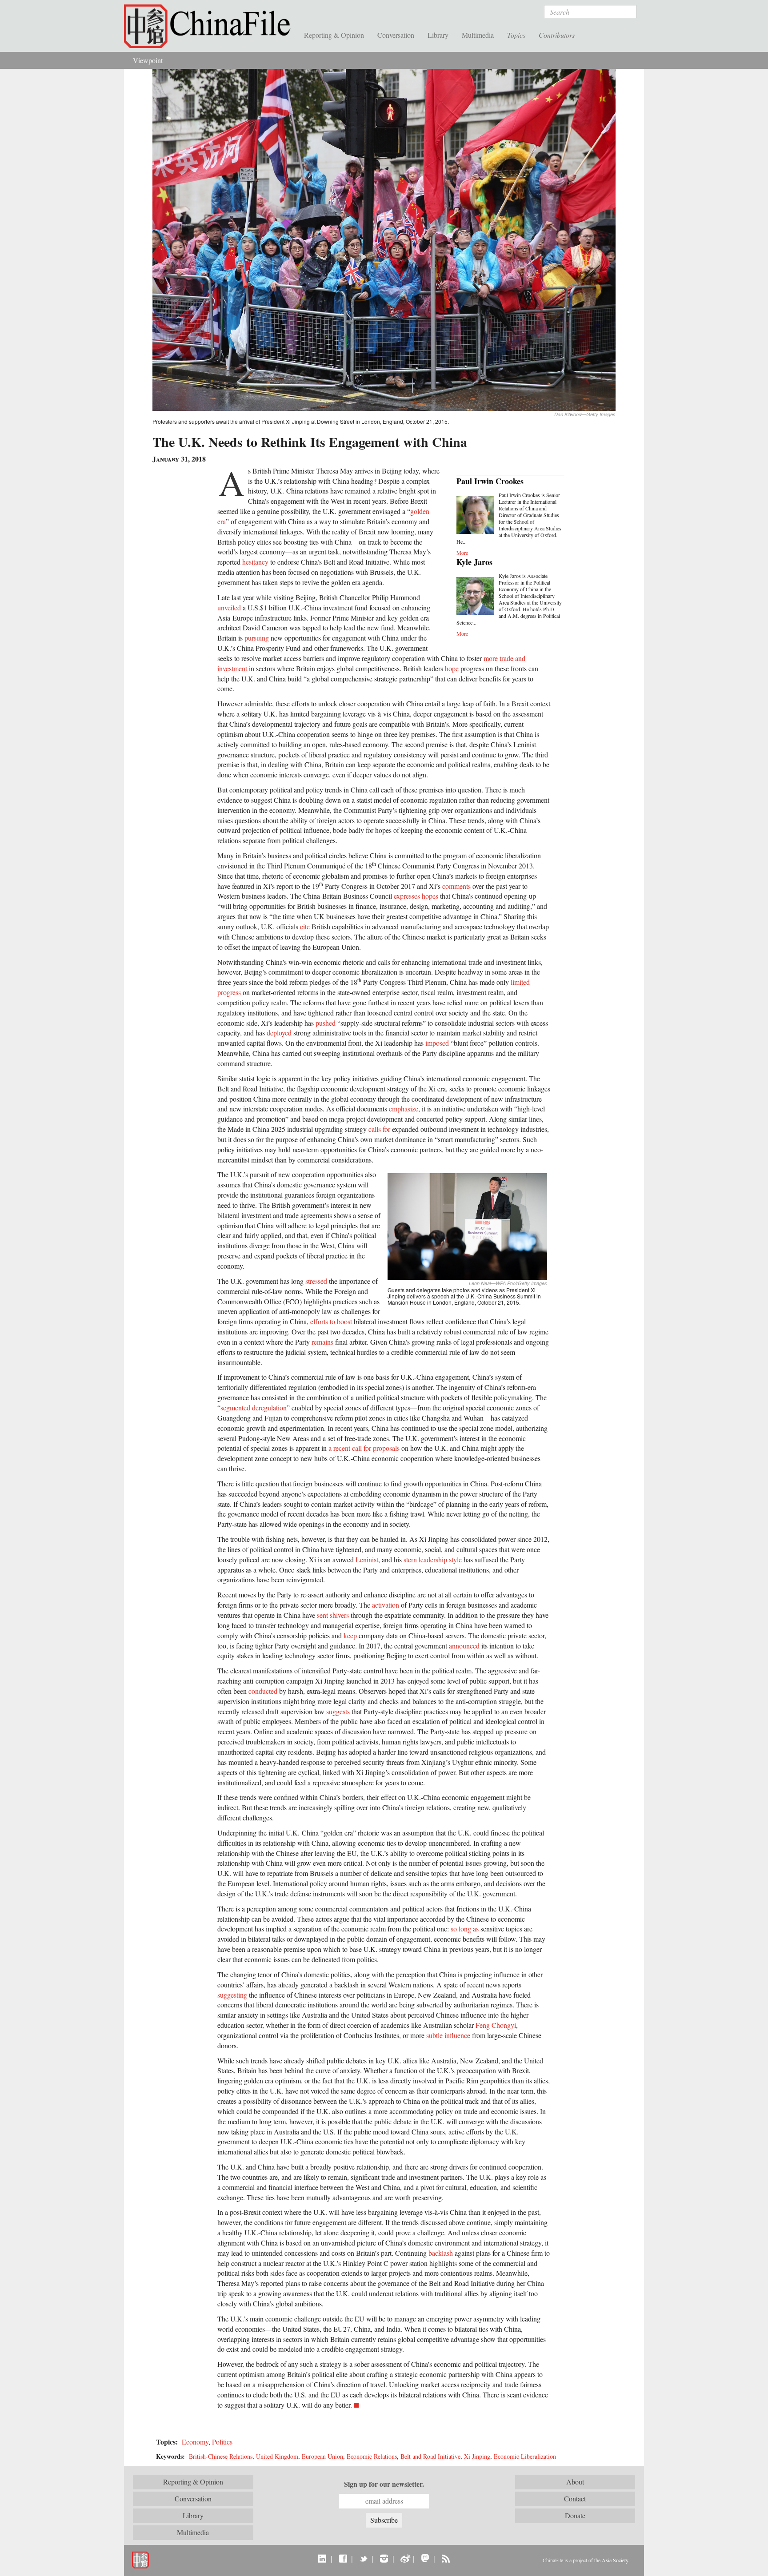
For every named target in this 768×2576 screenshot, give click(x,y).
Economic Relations (372, 2456)
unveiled (229, 607)
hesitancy (255, 562)
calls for (379, 1129)
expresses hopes (416, 896)
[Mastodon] (425, 2558)
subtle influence (448, 2035)
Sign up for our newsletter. (384, 2484)
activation (386, 1605)
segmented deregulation (254, 1407)
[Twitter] (363, 2558)
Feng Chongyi (496, 2025)
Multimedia (478, 35)
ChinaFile (211, 27)
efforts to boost (331, 1321)
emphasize (404, 1109)
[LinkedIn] (322, 2558)
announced (464, 1646)
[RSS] (446, 2558)
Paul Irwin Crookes (490, 481)
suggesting (232, 1995)
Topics (516, 35)
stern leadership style (433, 1559)
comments (456, 886)
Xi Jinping (477, 2456)
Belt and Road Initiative (430, 2456)
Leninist (367, 1559)
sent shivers (333, 1615)
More (462, 553)
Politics (222, 2442)
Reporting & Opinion (334, 35)
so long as (465, 1929)
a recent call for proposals (364, 1448)
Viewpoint (148, 60)
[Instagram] (384, 2558)
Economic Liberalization (525, 2456)
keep (350, 1635)
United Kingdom (277, 2456)
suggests (338, 1711)
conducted (263, 1691)
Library (438, 35)
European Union (322, 2456)
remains (322, 1342)
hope (452, 668)
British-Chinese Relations (221, 2456)
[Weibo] (405, 2558)
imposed (437, 1043)
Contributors (557, 35)
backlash (441, 2253)
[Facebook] (343, 2558)
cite (305, 926)
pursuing (257, 638)
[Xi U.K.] (467, 1225)
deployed (279, 1033)
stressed (316, 1281)
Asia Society (615, 2560)
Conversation (396, 35)
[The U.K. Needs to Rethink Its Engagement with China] (384, 239)
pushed (326, 1023)
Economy (195, 2442)
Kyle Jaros (474, 562)
